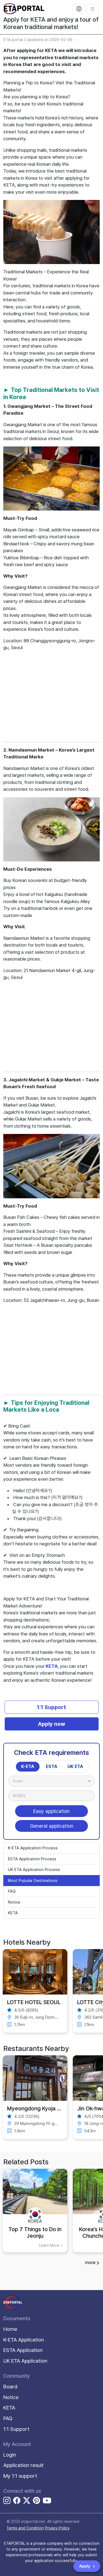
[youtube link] (47, 2500)
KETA (52, 1666)
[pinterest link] (37, 2501)
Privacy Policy (57, 2528)
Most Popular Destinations (33, 1881)
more (90, 2262)
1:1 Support (51, 1707)
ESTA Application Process (32, 1859)
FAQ (12, 1891)
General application (52, 1826)
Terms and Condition (25, 2528)
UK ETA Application (25, 2361)
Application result (23, 2465)
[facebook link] (17, 2501)
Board (10, 2387)
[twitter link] (27, 2501)
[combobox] (51, 1781)
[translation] (79, 9)
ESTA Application (23, 2350)
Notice (14, 1902)
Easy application (51, 1811)
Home (10, 2329)
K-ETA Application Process (33, 1848)
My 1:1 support (20, 2476)
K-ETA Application (24, 2340)
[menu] (93, 9)
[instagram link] (7, 2501)
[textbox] (21, 1781)
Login (10, 2455)
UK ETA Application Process (34, 1870)
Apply (85, 2566)
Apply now (51, 1724)
